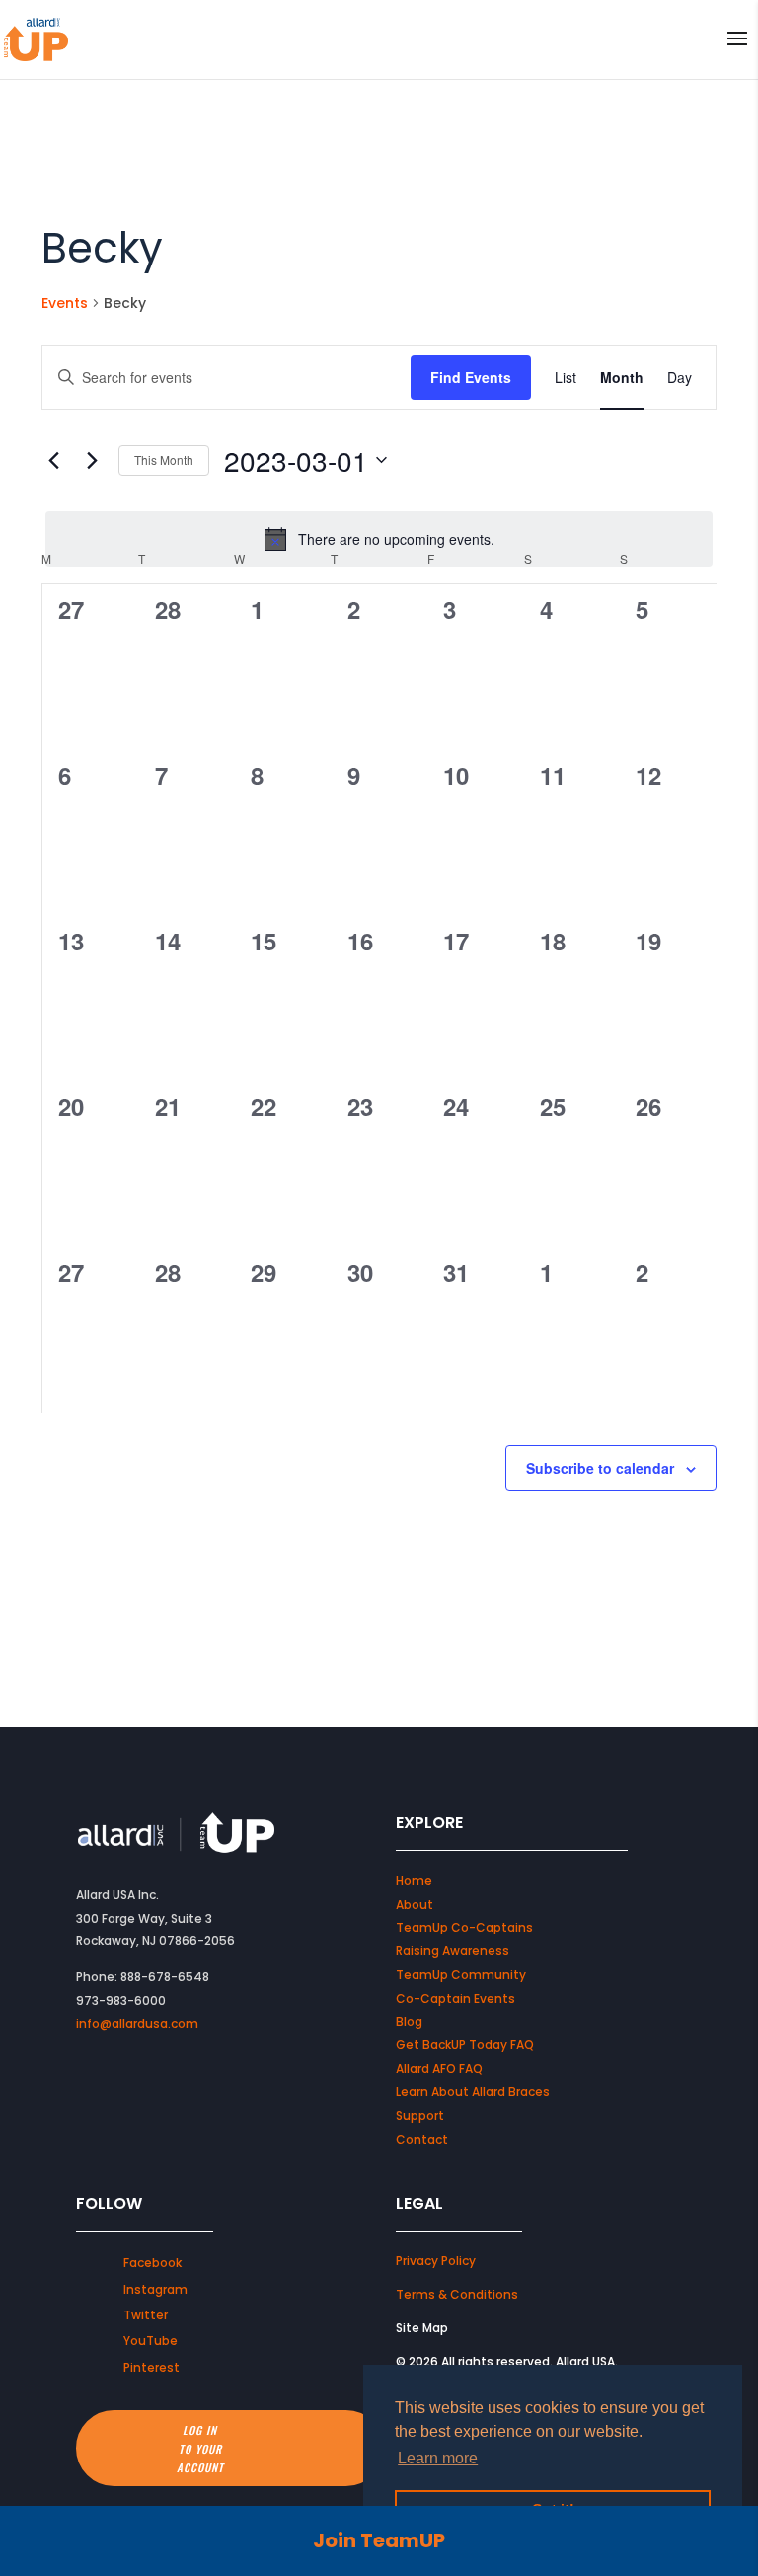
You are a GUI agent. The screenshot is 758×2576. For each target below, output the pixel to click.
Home (414, 1881)
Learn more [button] (438, 2458)
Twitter (146, 2315)
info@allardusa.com (137, 2024)
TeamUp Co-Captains (464, 1927)
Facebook (152, 2263)
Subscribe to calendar (600, 1468)
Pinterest (152, 2367)
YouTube (151, 2341)
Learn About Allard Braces (473, 2092)
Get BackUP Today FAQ (465, 2045)
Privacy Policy (436, 2261)
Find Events (471, 377)
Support (420, 2116)
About (415, 1904)
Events (65, 303)
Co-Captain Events (455, 1998)
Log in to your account (200, 2448)
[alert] (379, 539)
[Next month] (92, 460)
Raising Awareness (453, 1951)
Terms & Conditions (457, 2294)
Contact (422, 2139)
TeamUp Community (461, 1974)
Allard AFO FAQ (439, 2068)
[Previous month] (53, 460)
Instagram (155, 2289)
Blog (409, 2022)
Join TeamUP (379, 2540)
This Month (164, 459)
